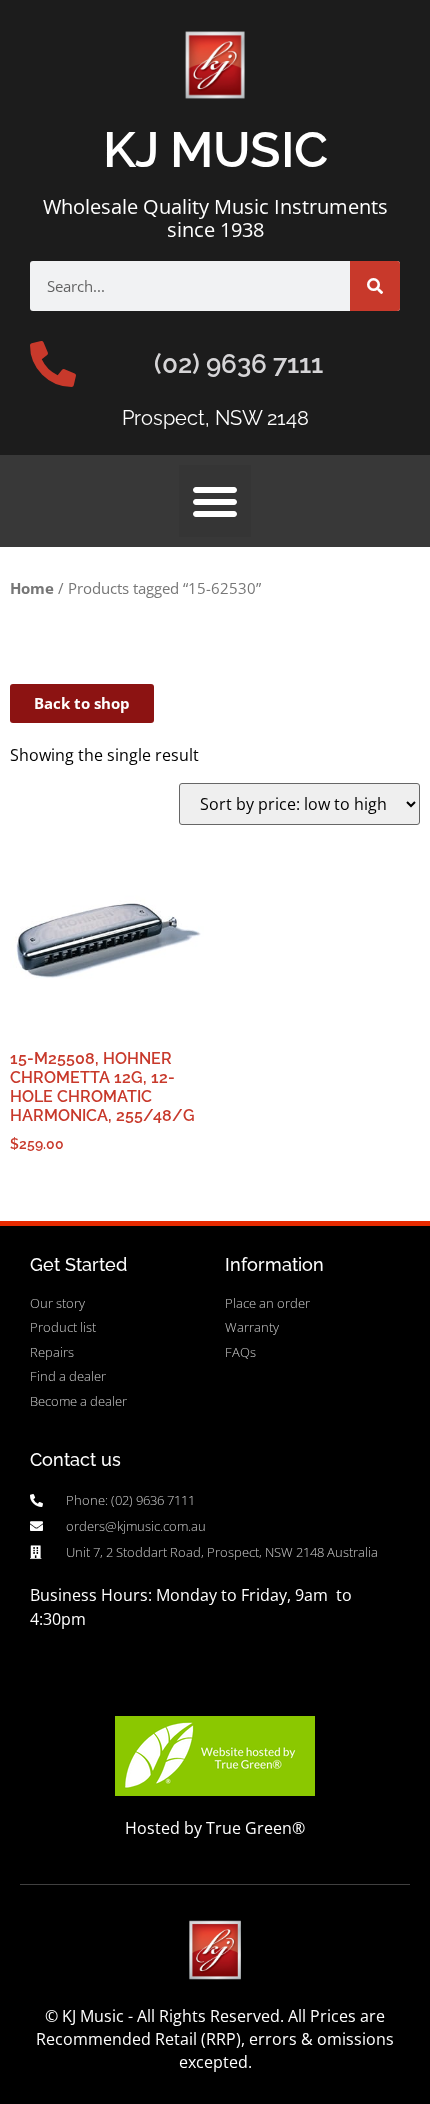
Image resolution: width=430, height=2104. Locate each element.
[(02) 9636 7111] (53, 364)
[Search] (375, 286)
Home (32, 588)
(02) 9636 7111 (238, 364)
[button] (215, 501)
